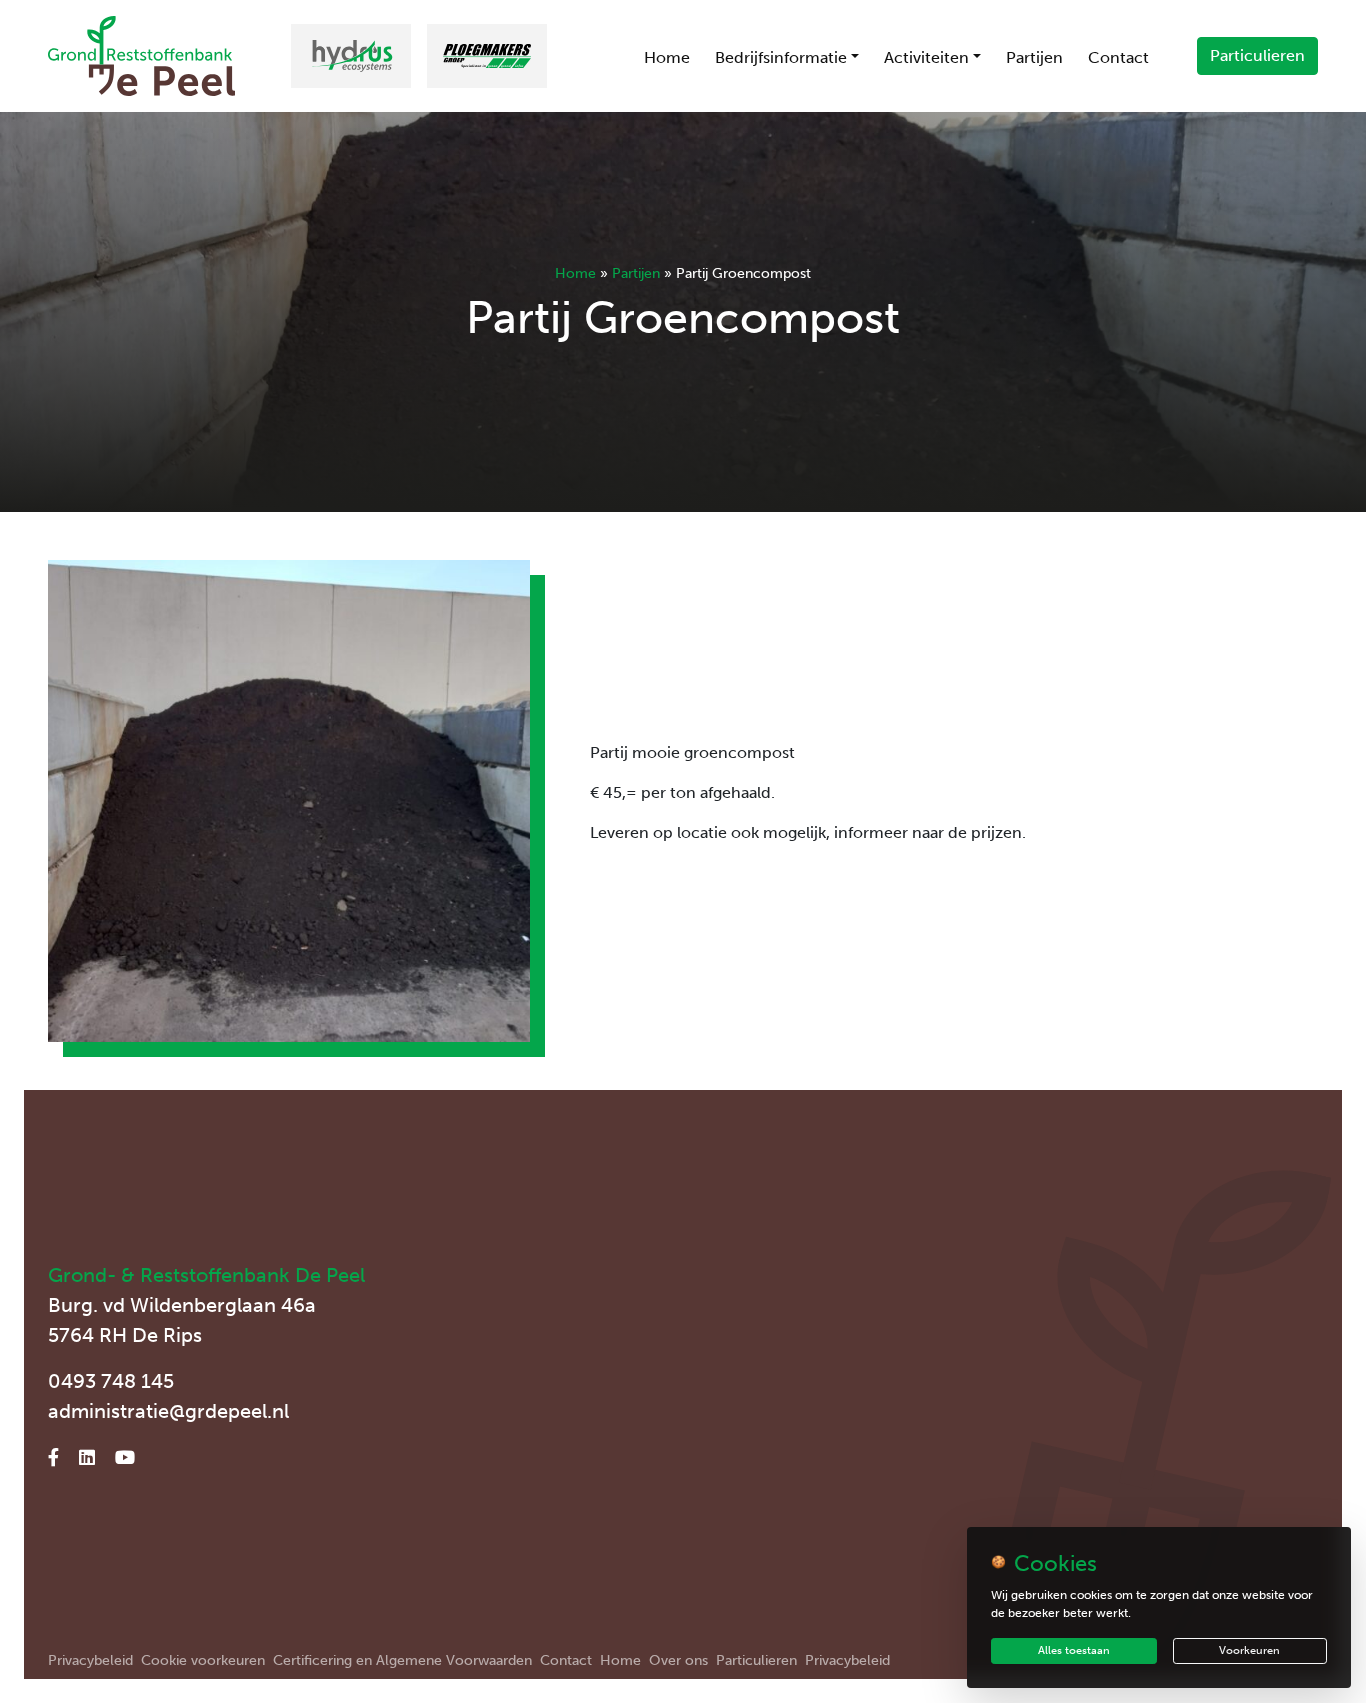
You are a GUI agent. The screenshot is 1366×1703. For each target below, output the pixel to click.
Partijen (1034, 57)
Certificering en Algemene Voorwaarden (402, 1660)
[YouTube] (125, 1458)
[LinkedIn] (87, 1458)
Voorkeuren (1249, 1650)
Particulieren (1257, 55)
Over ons (678, 1660)
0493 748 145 (111, 1381)
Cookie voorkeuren (203, 1660)
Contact (1118, 57)
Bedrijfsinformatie (781, 57)
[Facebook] (53, 1458)
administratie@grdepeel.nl (168, 1411)
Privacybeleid (90, 1660)
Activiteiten (926, 57)
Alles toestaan (1074, 1650)
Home (667, 57)
